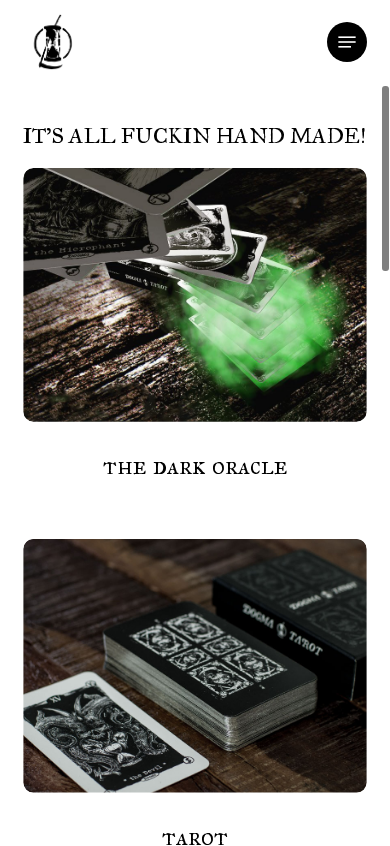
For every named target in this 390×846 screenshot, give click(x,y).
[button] (347, 42)
